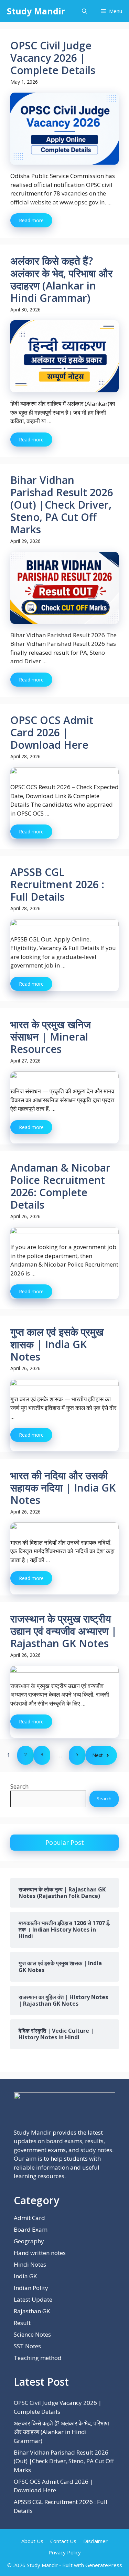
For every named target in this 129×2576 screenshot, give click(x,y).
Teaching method (38, 2358)
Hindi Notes (30, 2264)
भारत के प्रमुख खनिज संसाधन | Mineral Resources (51, 1037)
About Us (32, 2541)
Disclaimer (95, 2541)
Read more (31, 220)
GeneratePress (104, 2565)
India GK (25, 2276)
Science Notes (32, 2334)
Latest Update (33, 2299)
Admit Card (29, 2218)
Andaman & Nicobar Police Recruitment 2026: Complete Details (60, 1186)
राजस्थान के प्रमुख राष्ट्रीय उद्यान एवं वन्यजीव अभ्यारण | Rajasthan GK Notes (64, 1631)
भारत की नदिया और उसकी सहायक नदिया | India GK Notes (63, 1488)
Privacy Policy (65, 2552)
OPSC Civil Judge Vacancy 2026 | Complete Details (53, 58)
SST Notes (27, 2346)
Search (19, 1786)
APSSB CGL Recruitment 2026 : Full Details (57, 884)
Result (22, 2323)
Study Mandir (36, 11)
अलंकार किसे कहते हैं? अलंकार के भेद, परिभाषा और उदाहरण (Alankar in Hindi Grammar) (61, 279)
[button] (84, 11)
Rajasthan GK (32, 2311)
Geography (29, 2241)
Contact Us (63, 2541)
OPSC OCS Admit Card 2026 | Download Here (52, 732)
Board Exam (31, 2229)
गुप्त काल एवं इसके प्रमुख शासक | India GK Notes (57, 1344)
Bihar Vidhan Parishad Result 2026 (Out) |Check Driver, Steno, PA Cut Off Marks (62, 505)
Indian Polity (31, 2288)
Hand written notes (40, 2253)
